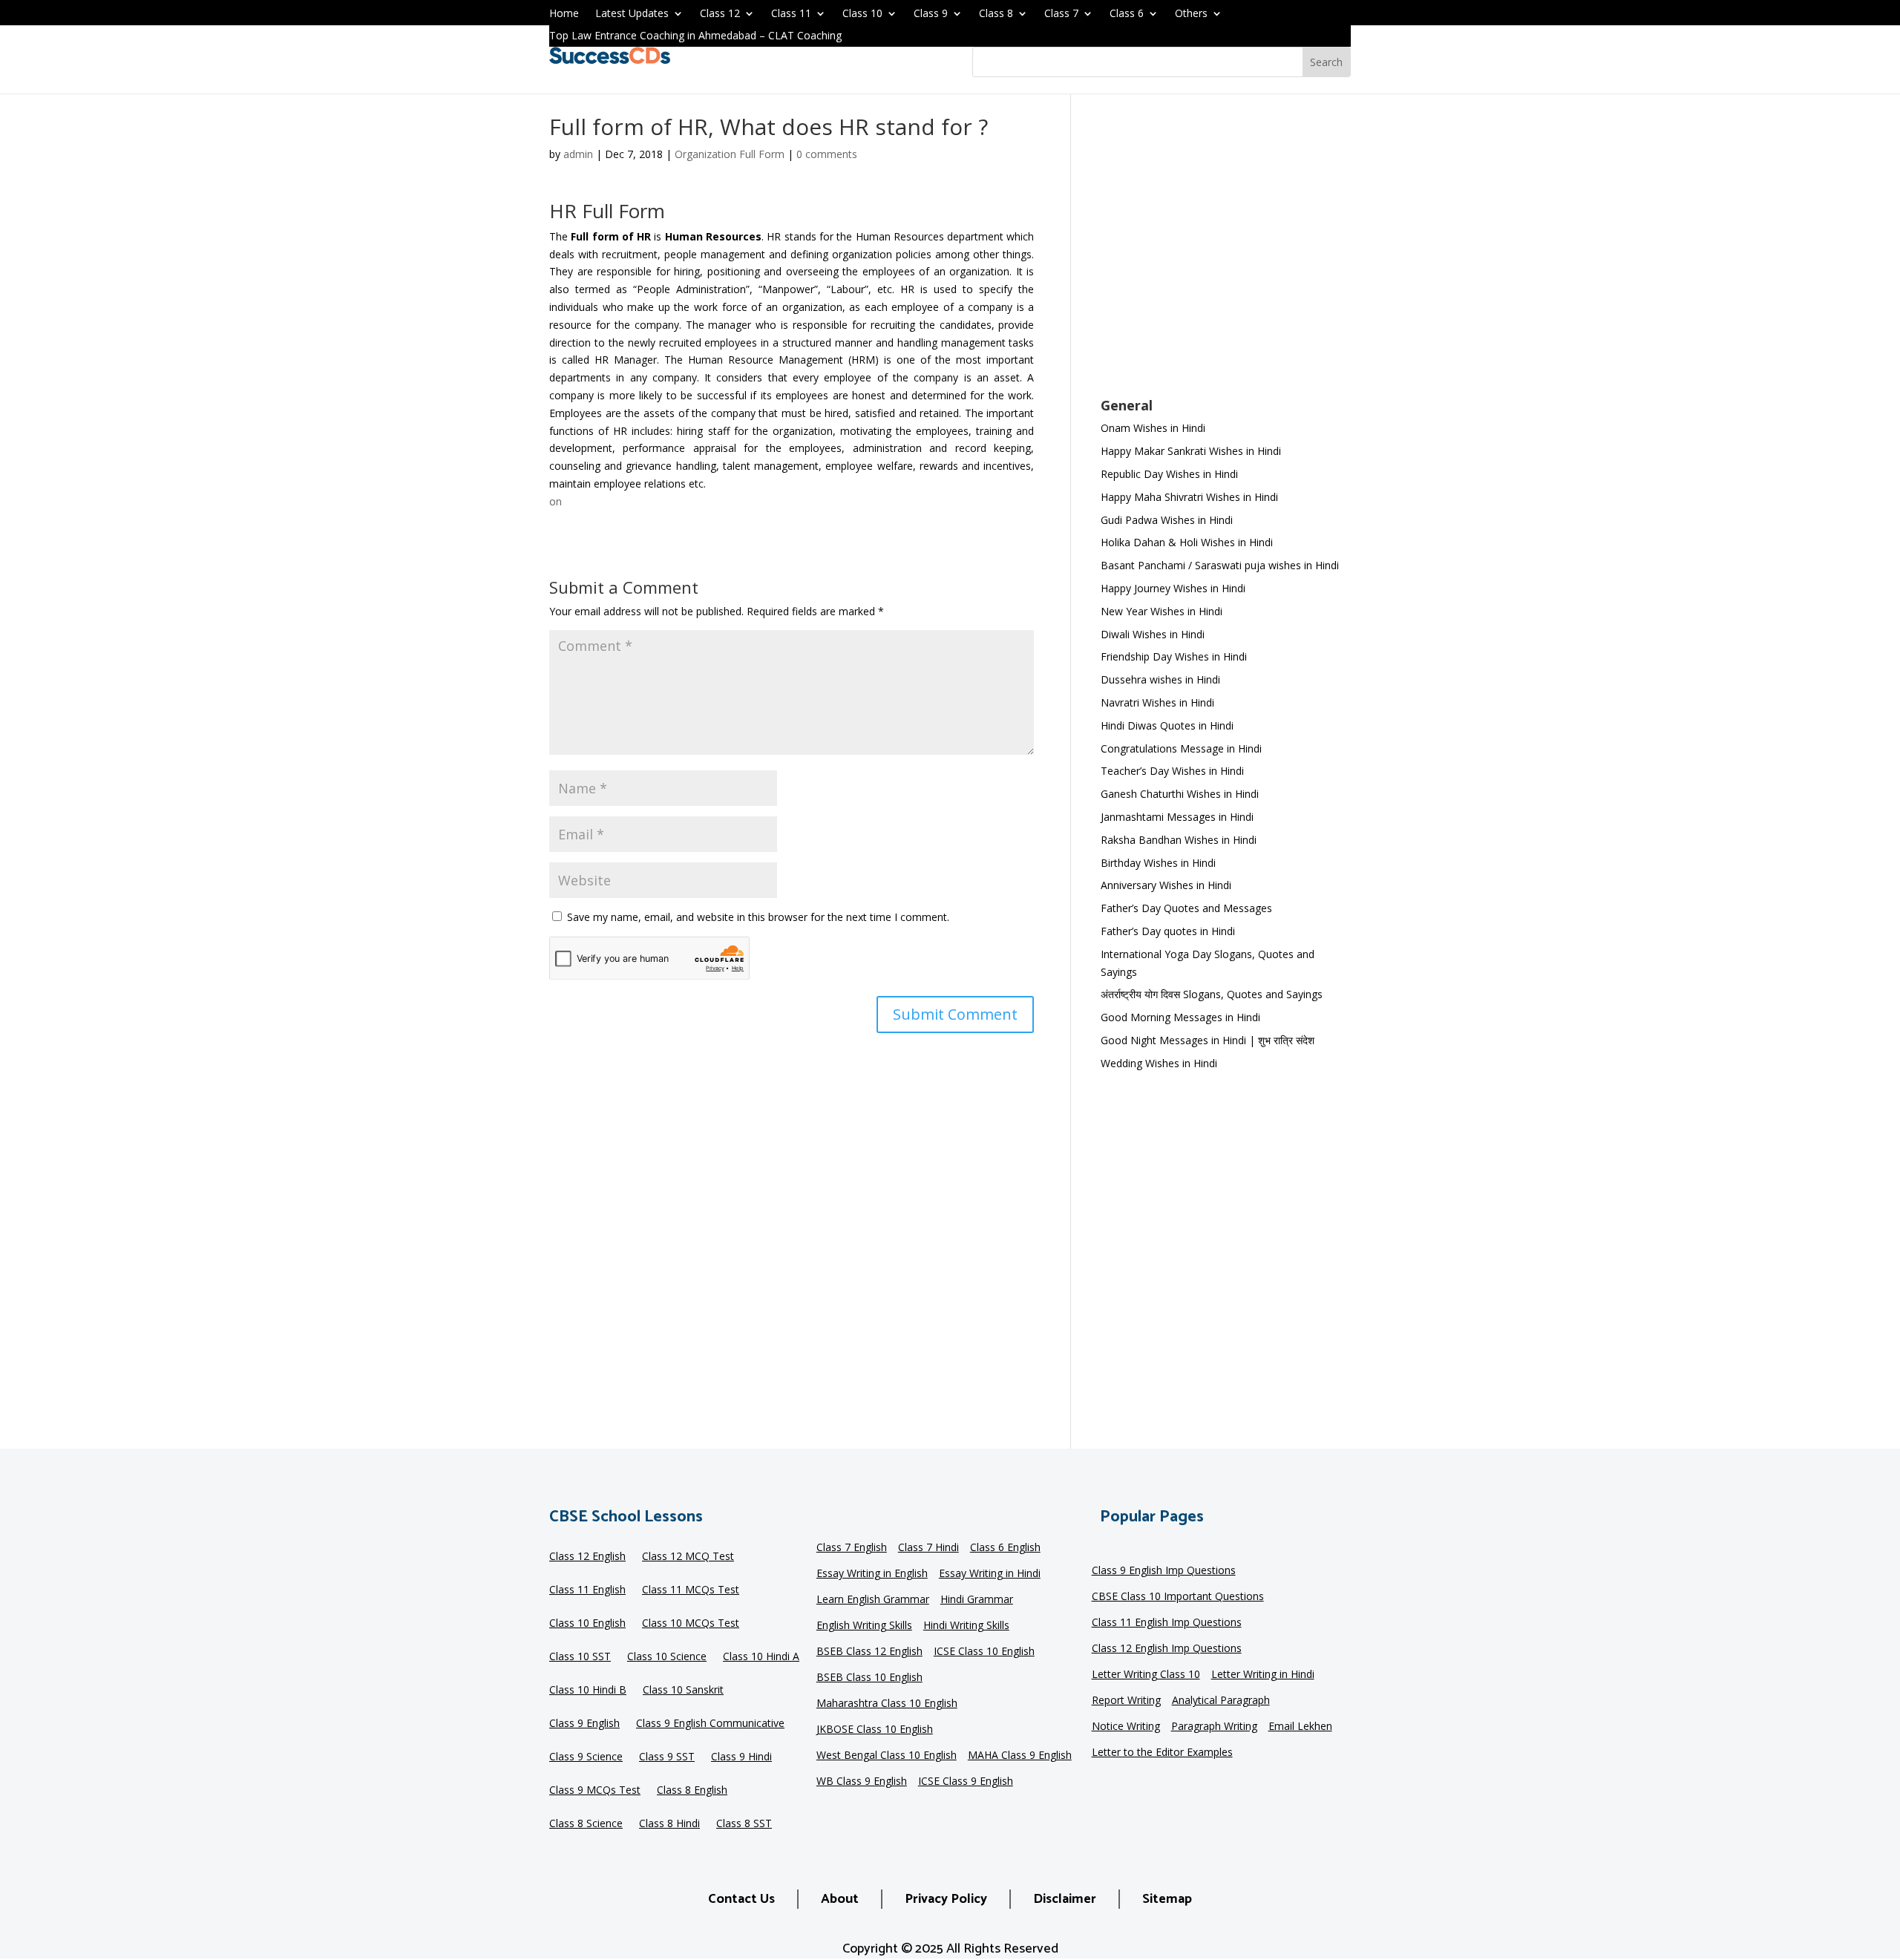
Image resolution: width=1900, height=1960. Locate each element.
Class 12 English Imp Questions (1167, 1649)
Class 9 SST (667, 1757)
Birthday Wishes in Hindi (1158, 863)
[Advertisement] (1226, 255)
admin (578, 154)
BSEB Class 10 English (869, 1678)
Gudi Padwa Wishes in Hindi (1167, 520)
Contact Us (741, 1899)
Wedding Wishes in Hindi (1159, 1063)
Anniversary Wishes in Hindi (1166, 885)
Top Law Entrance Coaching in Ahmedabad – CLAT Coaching (695, 36)
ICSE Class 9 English (966, 1782)
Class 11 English (587, 1590)
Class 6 (1127, 14)
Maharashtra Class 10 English (887, 1704)
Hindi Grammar (977, 1600)
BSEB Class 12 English (869, 1652)
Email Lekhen (1300, 1727)
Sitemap (1167, 1899)
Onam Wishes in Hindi (1153, 428)
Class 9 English (584, 1724)
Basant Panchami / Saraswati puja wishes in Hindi (1220, 565)
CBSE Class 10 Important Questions (1178, 1597)
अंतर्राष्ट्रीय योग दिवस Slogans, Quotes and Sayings (1212, 994)
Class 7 (1061, 14)
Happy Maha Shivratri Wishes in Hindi (1189, 497)
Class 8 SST (744, 1824)
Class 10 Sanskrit (683, 1691)
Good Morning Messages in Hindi (1180, 1017)
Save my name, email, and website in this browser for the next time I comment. (758, 917)
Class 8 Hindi (669, 1824)
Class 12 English (587, 1557)
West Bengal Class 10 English (887, 1756)
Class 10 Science (667, 1657)
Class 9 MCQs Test (595, 1791)
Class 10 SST (580, 1657)
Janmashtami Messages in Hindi (1177, 817)
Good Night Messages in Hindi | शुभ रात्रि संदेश (1208, 1040)
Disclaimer (1065, 1899)
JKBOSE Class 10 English (875, 1730)
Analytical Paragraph (1221, 1701)
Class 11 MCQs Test (691, 1590)
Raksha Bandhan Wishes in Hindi (1179, 840)
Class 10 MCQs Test (691, 1624)
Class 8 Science (586, 1824)
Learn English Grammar (873, 1600)
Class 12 (720, 14)
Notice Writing (1126, 1727)
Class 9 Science (586, 1757)
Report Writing (1126, 1701)
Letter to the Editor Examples (1162, 1753)
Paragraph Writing (1214, 1727)
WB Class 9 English (862, 1782)
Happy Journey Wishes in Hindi (1173, 588)
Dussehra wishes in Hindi (1160, 679)
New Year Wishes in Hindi (1162, 611)
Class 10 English (587, 1624)
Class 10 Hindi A (761, 1657)
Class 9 (931, 14)
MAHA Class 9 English (1020, 1756)
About (840, 1899)
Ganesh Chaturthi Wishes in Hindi (1180, 794)
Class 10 (862, 14)
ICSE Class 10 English (984, 1652)
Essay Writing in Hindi (990, 1574)
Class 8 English (692, 1791)
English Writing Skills (864, 1626)
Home (564, 14)
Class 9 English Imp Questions (1164, 1571)
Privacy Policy (946, 1899)
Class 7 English (852, 1548)
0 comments (827, 154)
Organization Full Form (730, 154)
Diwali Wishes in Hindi (1153, 634)
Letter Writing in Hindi (1263, 1675)
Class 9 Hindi (741, 1757)
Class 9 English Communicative (710, 1724)
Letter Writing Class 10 (1146, 1675)
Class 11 (791, 14)
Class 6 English (1005, 1548)
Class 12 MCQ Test (688, 1557)
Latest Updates (632, 14)
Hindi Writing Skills (966, 1626)
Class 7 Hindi (928, 1548)
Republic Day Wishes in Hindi (1169, 474)
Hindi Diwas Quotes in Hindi (1169, 725)
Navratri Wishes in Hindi (1157, 702)
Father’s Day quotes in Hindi (1168, 931)
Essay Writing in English (872, 1574)
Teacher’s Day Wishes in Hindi (1172, 771)
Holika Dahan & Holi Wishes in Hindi (1187, 542)
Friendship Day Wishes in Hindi (1174, 656)
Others (1191, 14)
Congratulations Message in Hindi (1181, 748)
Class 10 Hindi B (588, 1691)
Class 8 (996, 14)
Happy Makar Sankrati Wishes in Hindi (1191, 451)
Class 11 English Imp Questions (1167, 1623)
